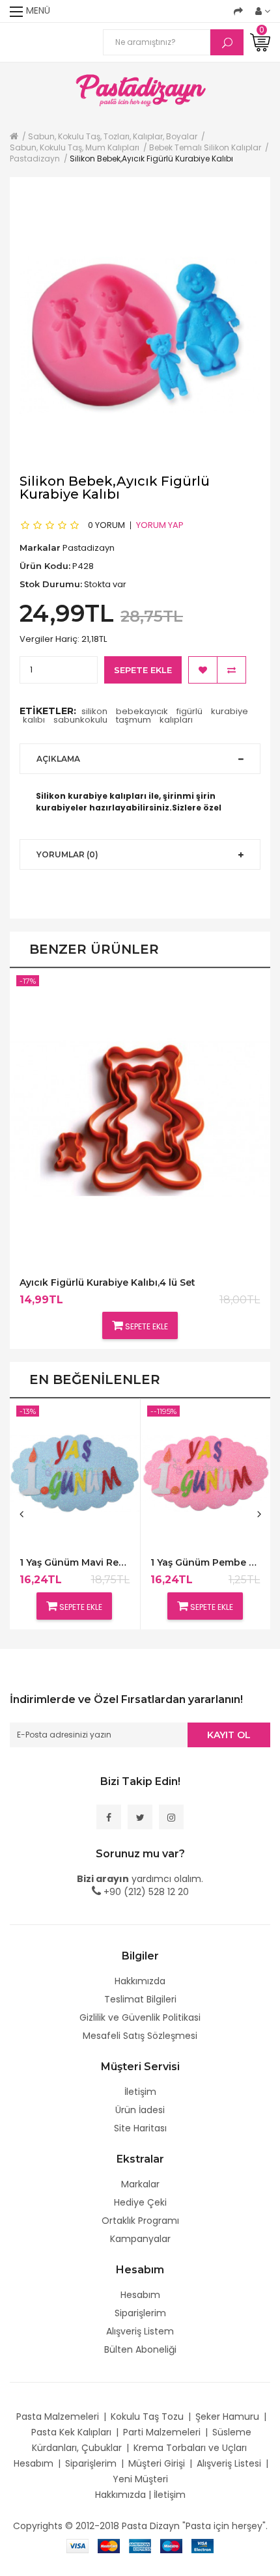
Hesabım (140, 2295)
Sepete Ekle (143, 670)
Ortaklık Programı (140, 2221)
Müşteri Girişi (157, 2463)
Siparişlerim (140, 2313)
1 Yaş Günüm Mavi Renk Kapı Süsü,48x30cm (75, 1563)
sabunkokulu (80, 720)
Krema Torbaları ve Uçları (190, 2448)
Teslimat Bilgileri (140, 1999)
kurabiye (230, 711)
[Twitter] (140, 1817)
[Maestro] (171, 2545)
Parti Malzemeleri (162, 2432)
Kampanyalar (140, 2239)
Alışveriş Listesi (229, 2463)
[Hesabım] (263, 11)
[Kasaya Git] (238, 11)
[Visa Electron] (203, 2545)
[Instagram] (171, 1817)
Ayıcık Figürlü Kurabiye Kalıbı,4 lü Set (107, 1283)
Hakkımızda (140, 1981)
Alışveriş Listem (140, 2331)
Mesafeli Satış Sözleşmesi (140, 2036)
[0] (260, 42)
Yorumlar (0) (67, 854)
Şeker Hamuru (227, 2417)
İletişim (140, 2092)
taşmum (133, 720)
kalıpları (176, 720)
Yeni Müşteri (140, 2479)
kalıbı (34, 720)
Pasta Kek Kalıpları (71, 2432)
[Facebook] (109, 1817)
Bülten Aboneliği (140, 2349)
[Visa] (77, 2545)
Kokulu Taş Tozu (147, 2417)
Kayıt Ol (229, 1735)
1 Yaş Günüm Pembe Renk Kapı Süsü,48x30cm (205, 1563)
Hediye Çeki (140, 2202)
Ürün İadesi (140, 2110)
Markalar (140, 2184)
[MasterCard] (109, 2545)
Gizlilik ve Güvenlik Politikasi (140, 2017)
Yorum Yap (160, 525)
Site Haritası (140, 2128)
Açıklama (58, 759)
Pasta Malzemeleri (58, 2417)
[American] (140, 2545)
